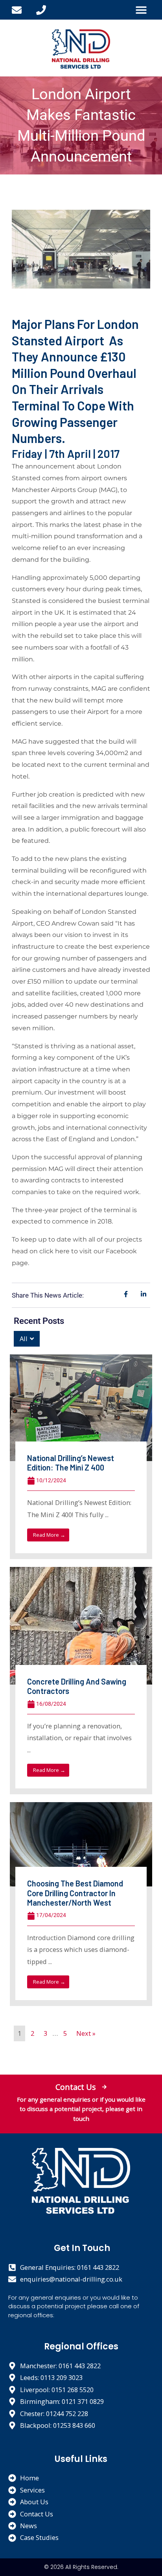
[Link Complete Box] (81, 1457)
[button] (141, 10)
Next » (86, 2033)
